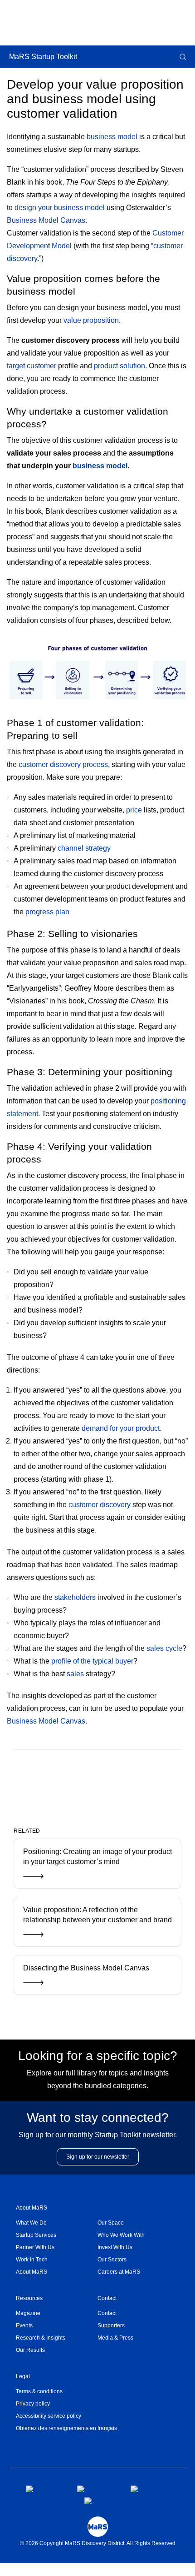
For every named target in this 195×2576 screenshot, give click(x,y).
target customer (32, 366)
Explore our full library (62, 2073)
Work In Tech (32, 2260)
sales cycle (164, 1648)
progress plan (47, 912)
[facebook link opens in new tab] (44, 2489)
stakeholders (75, 1597)
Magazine (28, 2313)
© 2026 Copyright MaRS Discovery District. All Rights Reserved (98, 2543)
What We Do (31, 2223)
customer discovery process (63, 764)
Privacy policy (33, 2404)
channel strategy (84, 848)
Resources (29, 2298)
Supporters (111, 2325)
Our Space (111, 2223)
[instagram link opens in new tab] (97, 2489)
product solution (119, 366)
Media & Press (115, 2338)
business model (112, 137)
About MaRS (32, 2208)
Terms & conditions (39, 2391)
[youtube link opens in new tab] (101, 2501)
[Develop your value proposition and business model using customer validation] (83, 1779)
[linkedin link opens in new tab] (147, 2489)
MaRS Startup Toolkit (43, 57)
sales (75, 1674)
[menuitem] (57, 2223)
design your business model (60, 208)
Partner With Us (35, 2247)
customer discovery (100, 1505)
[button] (182, 57)
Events (24, 2325)
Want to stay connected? (98, 2117)
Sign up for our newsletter (98, 2157)
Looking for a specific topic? (98, 2056)
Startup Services (36, 2235)
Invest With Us (115, 2247)
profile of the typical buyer (92, 1661)
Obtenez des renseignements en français (66, 2428)
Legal (23, 2376)
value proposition (91, 320)
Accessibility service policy (49, 2416)
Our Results (30, 2350)
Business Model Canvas (46, 220)
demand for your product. (122, 1428)
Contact (107, 2298)
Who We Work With (121, 2235)
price (134, 810)
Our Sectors (112, 2260)
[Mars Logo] (98, 2527)
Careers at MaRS (119, 2272)
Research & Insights (41, 2338)
